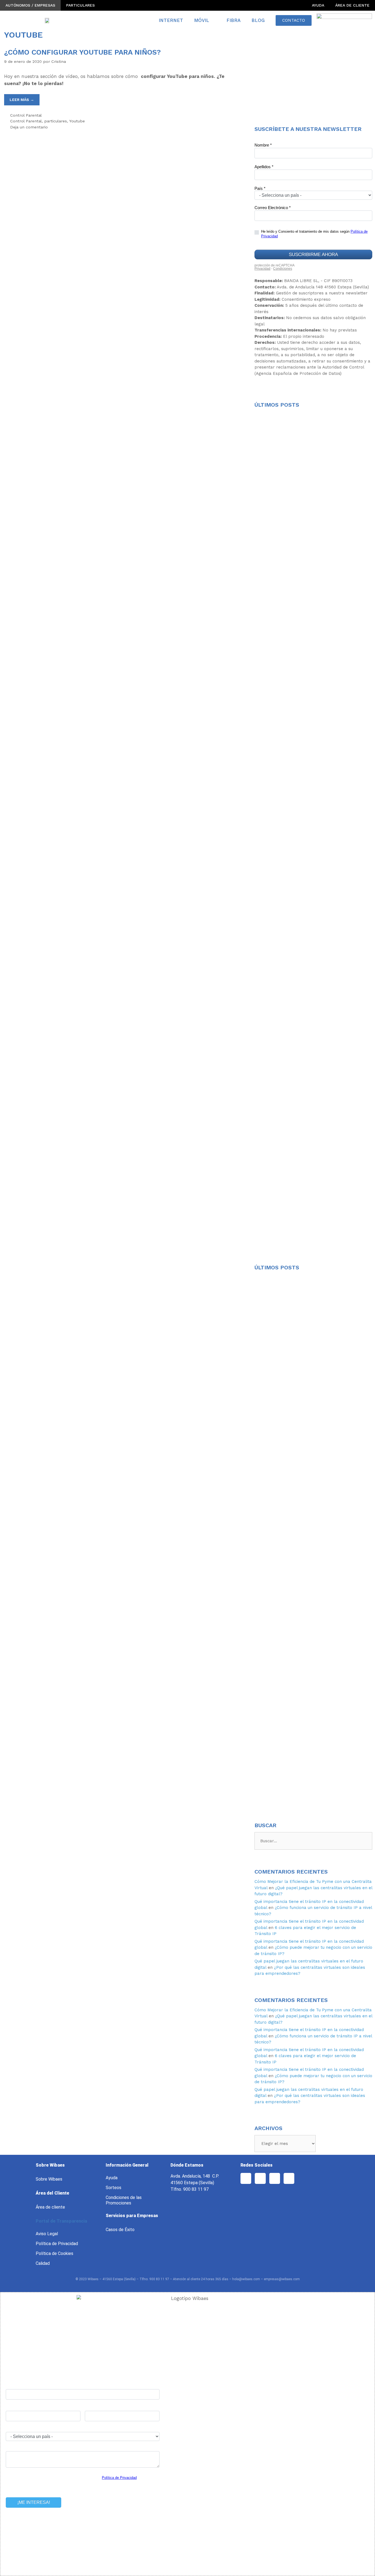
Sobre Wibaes (49, 2179)
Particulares (80, 5)
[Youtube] (260, 2178)
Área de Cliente (352, 5)
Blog (258, 20)
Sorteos (114, 2188)
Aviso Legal (47, 2234)
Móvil (202, 20)
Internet (171, 20)
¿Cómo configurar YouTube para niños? (82, 52)
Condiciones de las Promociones (124, 2200)
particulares (56, 121)
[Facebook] (246, 2178)
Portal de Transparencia (61, 2221)
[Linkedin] (289, 2178)
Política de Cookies (54, 2253)
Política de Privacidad (57, 2244)
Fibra (233, 20)
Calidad (43, 2263)
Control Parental (26, 115)
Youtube (77, 121)
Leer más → (22, 100)
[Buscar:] (313, 1841)
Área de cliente (50, 2207)
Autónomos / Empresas (30, 5)
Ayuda (318, 5)
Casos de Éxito (120, 2230)
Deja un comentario (29, 127)
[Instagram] (275, 2178)
